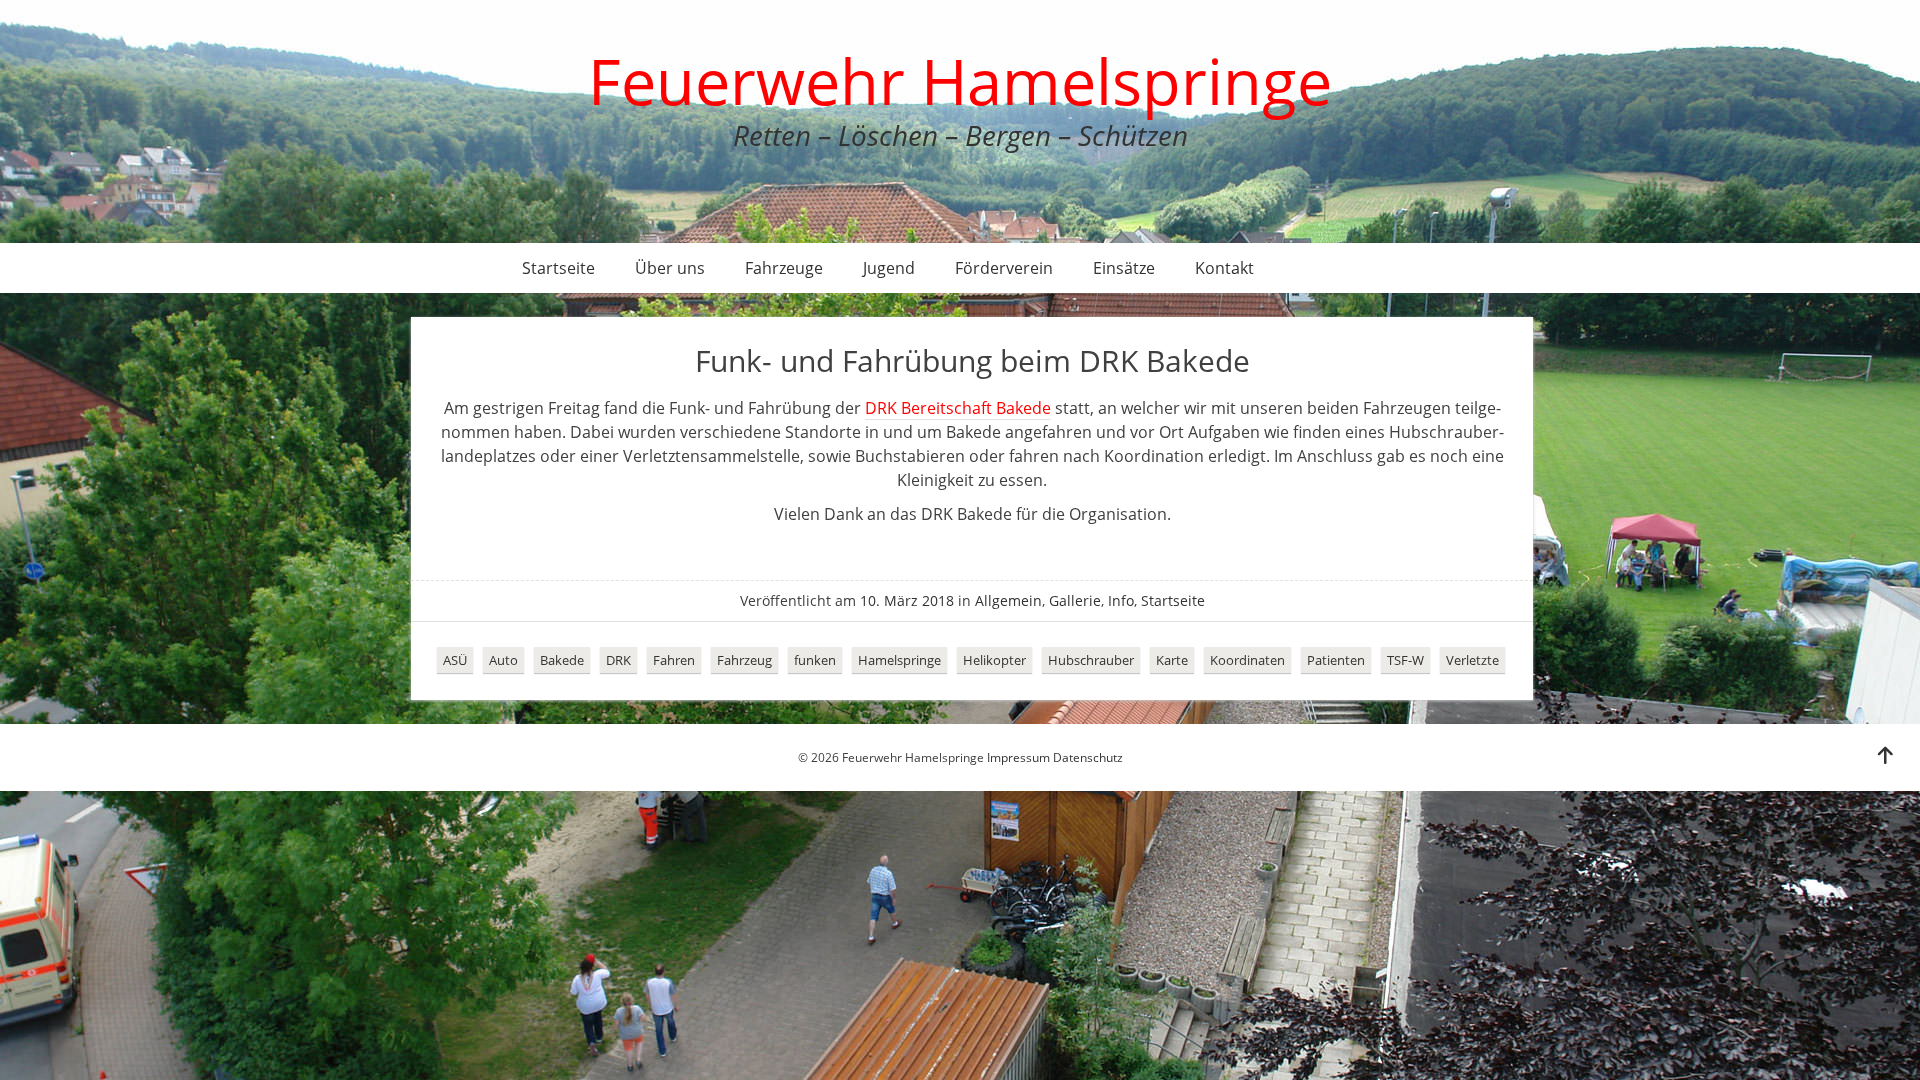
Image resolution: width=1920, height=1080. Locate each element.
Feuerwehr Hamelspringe (960, 80)
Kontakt (1224, 268)
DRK (618, 660)
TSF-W (1405, 660)
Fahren (674, 660)
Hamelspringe (899, 660)
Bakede (562, 660)
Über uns (670, 268)
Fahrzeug (744, 660)
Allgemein (1008, 600)
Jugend (889, 268)
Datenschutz (1088, 757)
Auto (503, 660)
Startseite (558, 268)
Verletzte (1472, 660)
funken (815, 660)
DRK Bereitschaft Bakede (958, 408)
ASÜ (455, 660)
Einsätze (1124, 268)
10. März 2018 (907, 600)
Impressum (1018, 757)
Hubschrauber (1091, 660)
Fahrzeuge (784, 268)
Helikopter (994, 660)
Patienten (1336, 660)
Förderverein (1004, 268)
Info (1121, 600)
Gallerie (1075, 600)
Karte (1172, 660)
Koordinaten (1247, 660)
